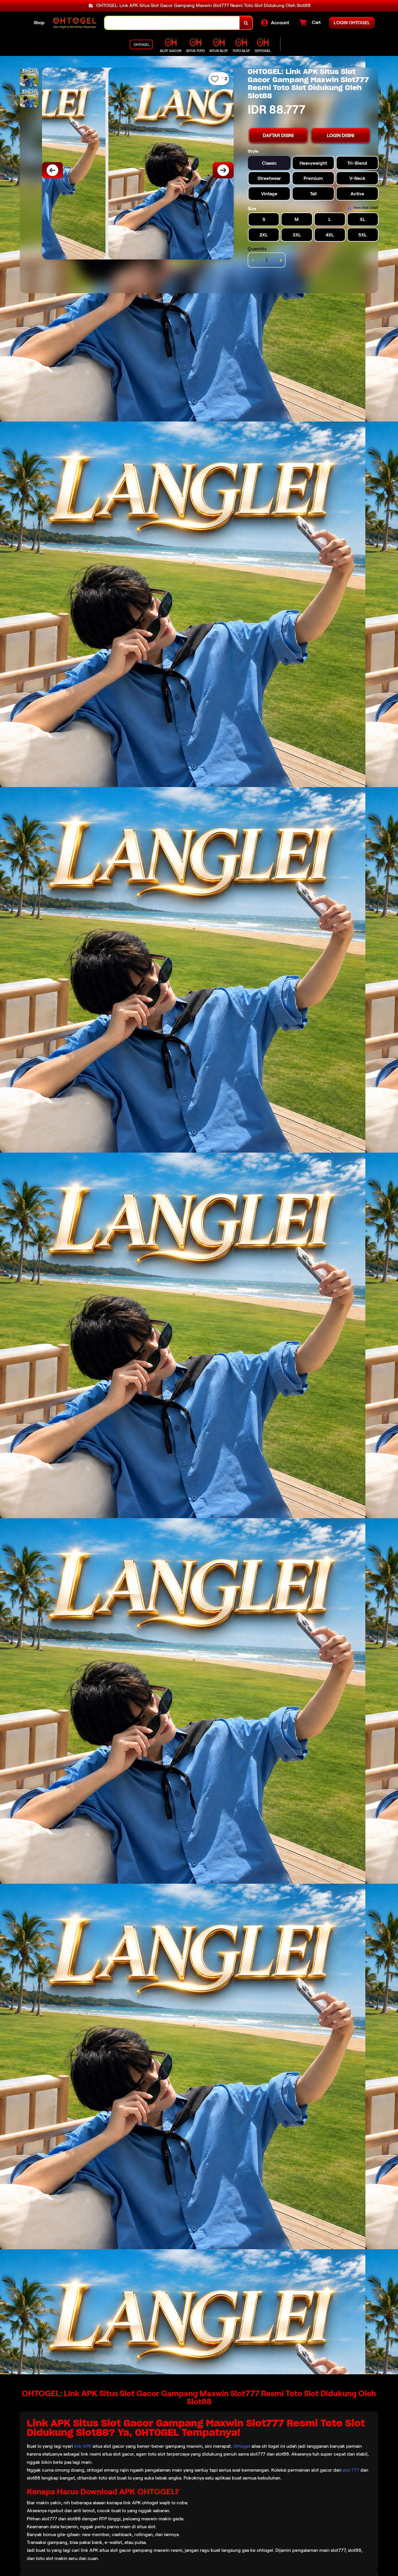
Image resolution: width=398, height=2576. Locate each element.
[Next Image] (223, 170)
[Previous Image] (52, 170)
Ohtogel (242, 2446)
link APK (83, 2446)
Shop (39, 23)
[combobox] (172, 23)
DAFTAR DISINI (278, 135)
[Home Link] (75, 23)
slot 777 (351, 2470)
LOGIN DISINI (341, 135)
